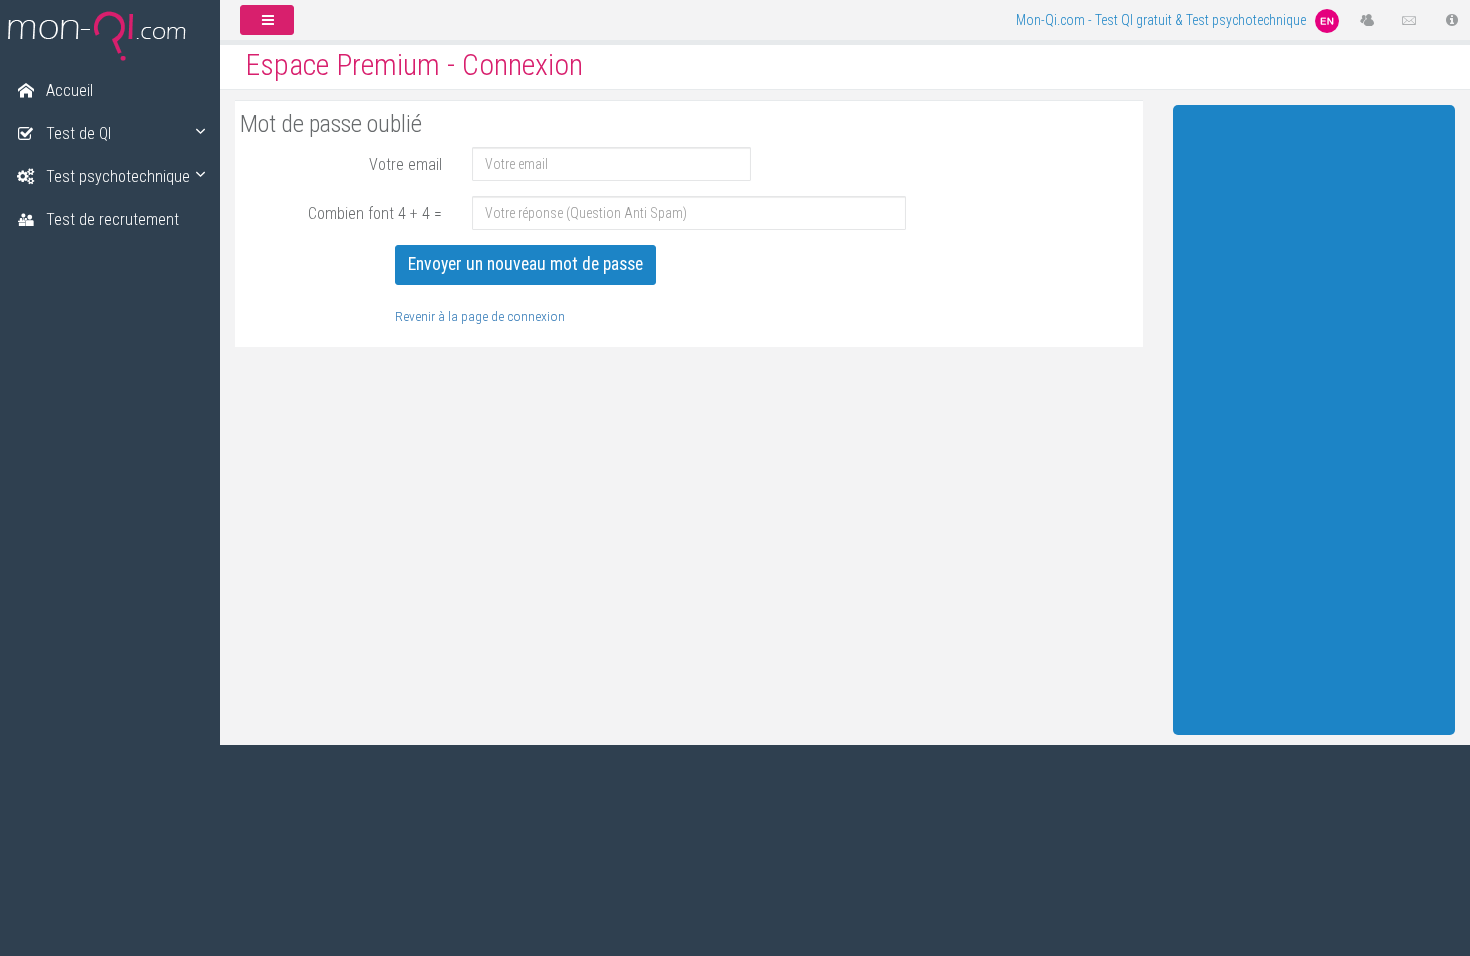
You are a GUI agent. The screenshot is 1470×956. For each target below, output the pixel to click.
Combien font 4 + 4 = (375, 213)
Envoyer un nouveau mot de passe (525, 264)
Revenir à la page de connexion (480, 316)
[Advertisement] (1314, 415)
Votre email (405, 164)
